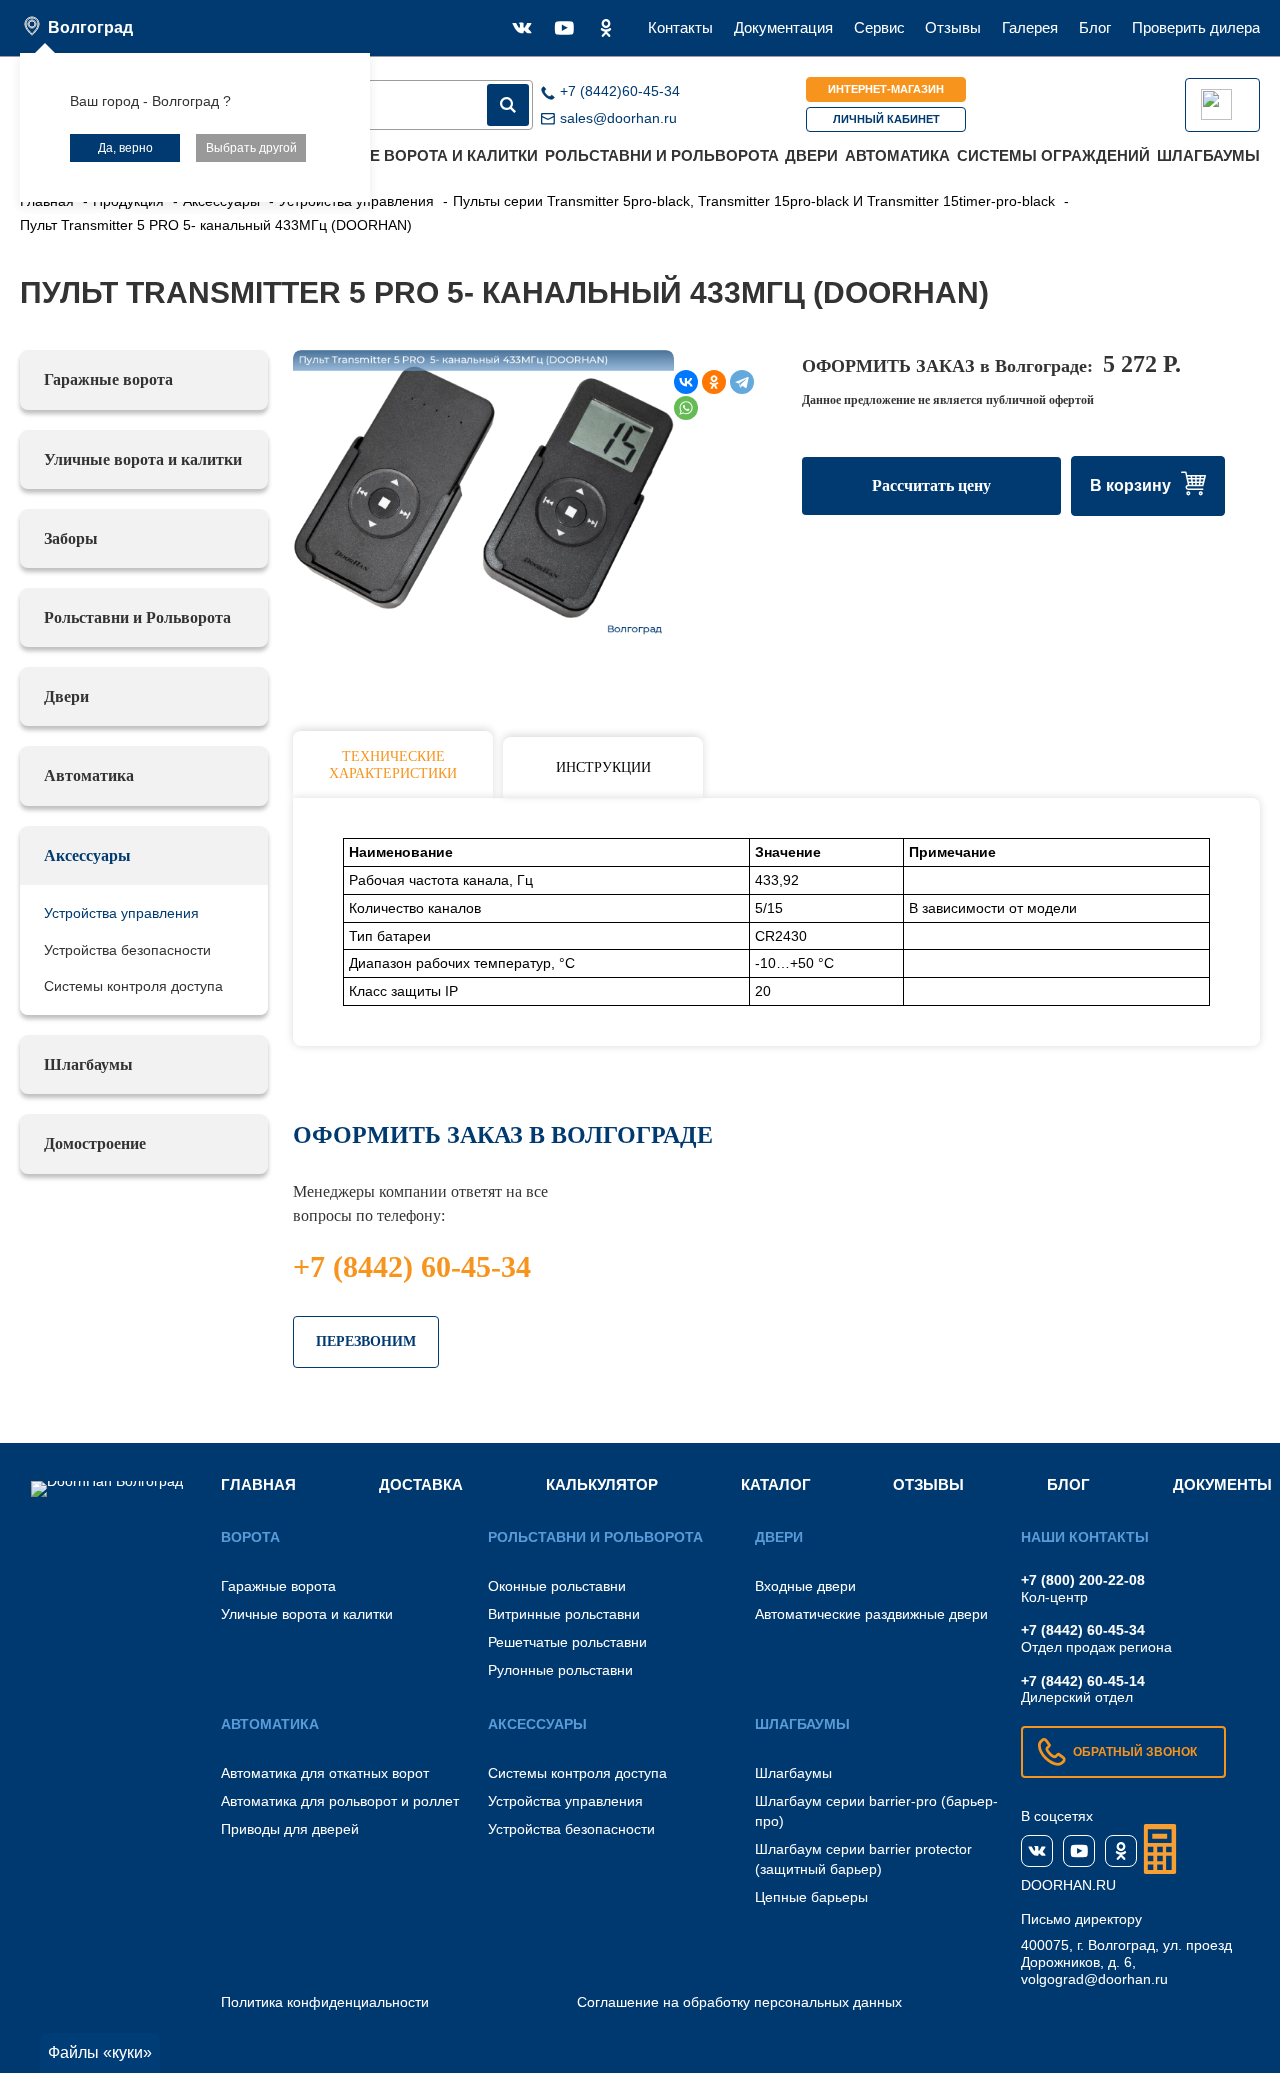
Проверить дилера (1196, 27)
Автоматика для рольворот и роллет (340, 1801)
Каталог (776, 1484)
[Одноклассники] (714, 382)
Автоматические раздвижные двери (871, 1614)
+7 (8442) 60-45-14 (1083, 1681)
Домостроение (95, 1143)
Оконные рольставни (557, 1586)
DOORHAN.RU (1068, 1885)
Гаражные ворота (108, 379)
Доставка (421, 1484)
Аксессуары (87, 855)
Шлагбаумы (1208, 155)
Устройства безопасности (127, 950)
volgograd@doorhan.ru (1094, 1979)
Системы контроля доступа (133, 986)
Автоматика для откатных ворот (325, 1773)
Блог (1095, 27)
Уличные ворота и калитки (420, 155)
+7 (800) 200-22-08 (1083, 1580)
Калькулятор (602, 1484)
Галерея (1030, 27)
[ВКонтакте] (686, 382)
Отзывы (953, 27)
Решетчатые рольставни (567, 1642)
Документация (783, 27)
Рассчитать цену (931, 485)
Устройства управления (121, 913)
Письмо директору (1081, 1919)
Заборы (71, 538)
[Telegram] (742, 382)
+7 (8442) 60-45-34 (412, 1266)
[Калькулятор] (1160, 1849)
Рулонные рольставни (560, 1670)
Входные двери (805, 1586)
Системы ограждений (1053, 155)
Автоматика (897, 155)
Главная (258, 1484)
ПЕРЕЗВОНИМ (366, 1341)
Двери (811, 155)
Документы (1222, 1484)
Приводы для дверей (290, 1829)
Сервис (879, 27)
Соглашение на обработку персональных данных (739, 2002)
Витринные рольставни (564, 1614)
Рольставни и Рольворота (662, 155)
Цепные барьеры (811, 1897)
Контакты (680, 27)
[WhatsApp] (686, 408)
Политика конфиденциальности (325, 2002)
